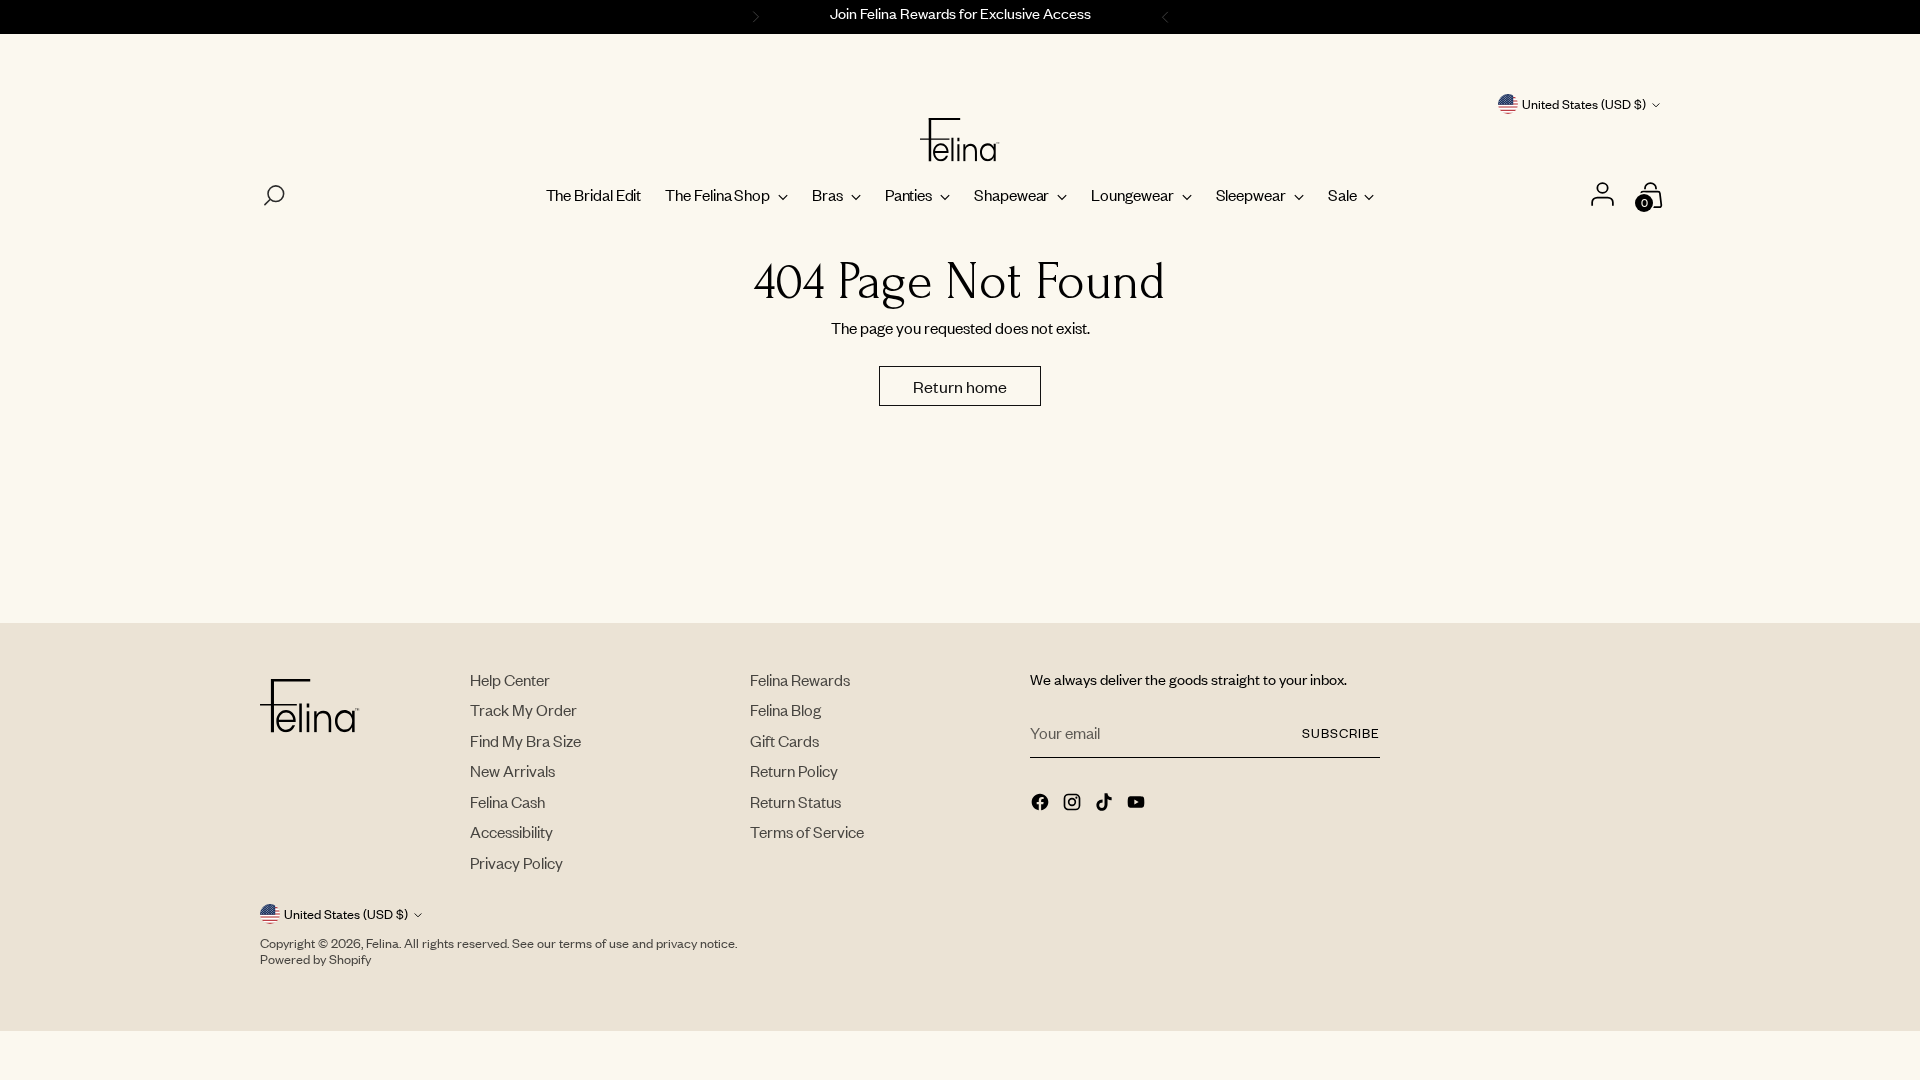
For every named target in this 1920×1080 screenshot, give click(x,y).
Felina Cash (507, 801)
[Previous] (753, 17)
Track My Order (523, 709)
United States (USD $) (1584, 104)
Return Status (795, 801)
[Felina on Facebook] (1042, 804)
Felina (382, 943)
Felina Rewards (800, 679)
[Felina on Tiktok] (1106, 804)
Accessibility (511, 831)
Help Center (510, 679)
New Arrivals (512, 770)
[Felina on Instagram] (1074, 804)
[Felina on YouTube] (1138, 804)
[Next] (1168, 17)
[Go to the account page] (1604, 195)
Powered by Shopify (315, 959)
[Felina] (960, 140)
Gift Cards (784, 740)
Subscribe (1341, 733)
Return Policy (794, 770)
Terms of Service (807, 831)
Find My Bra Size (525, 740)
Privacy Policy (516, 862)
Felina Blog (785, 709)
